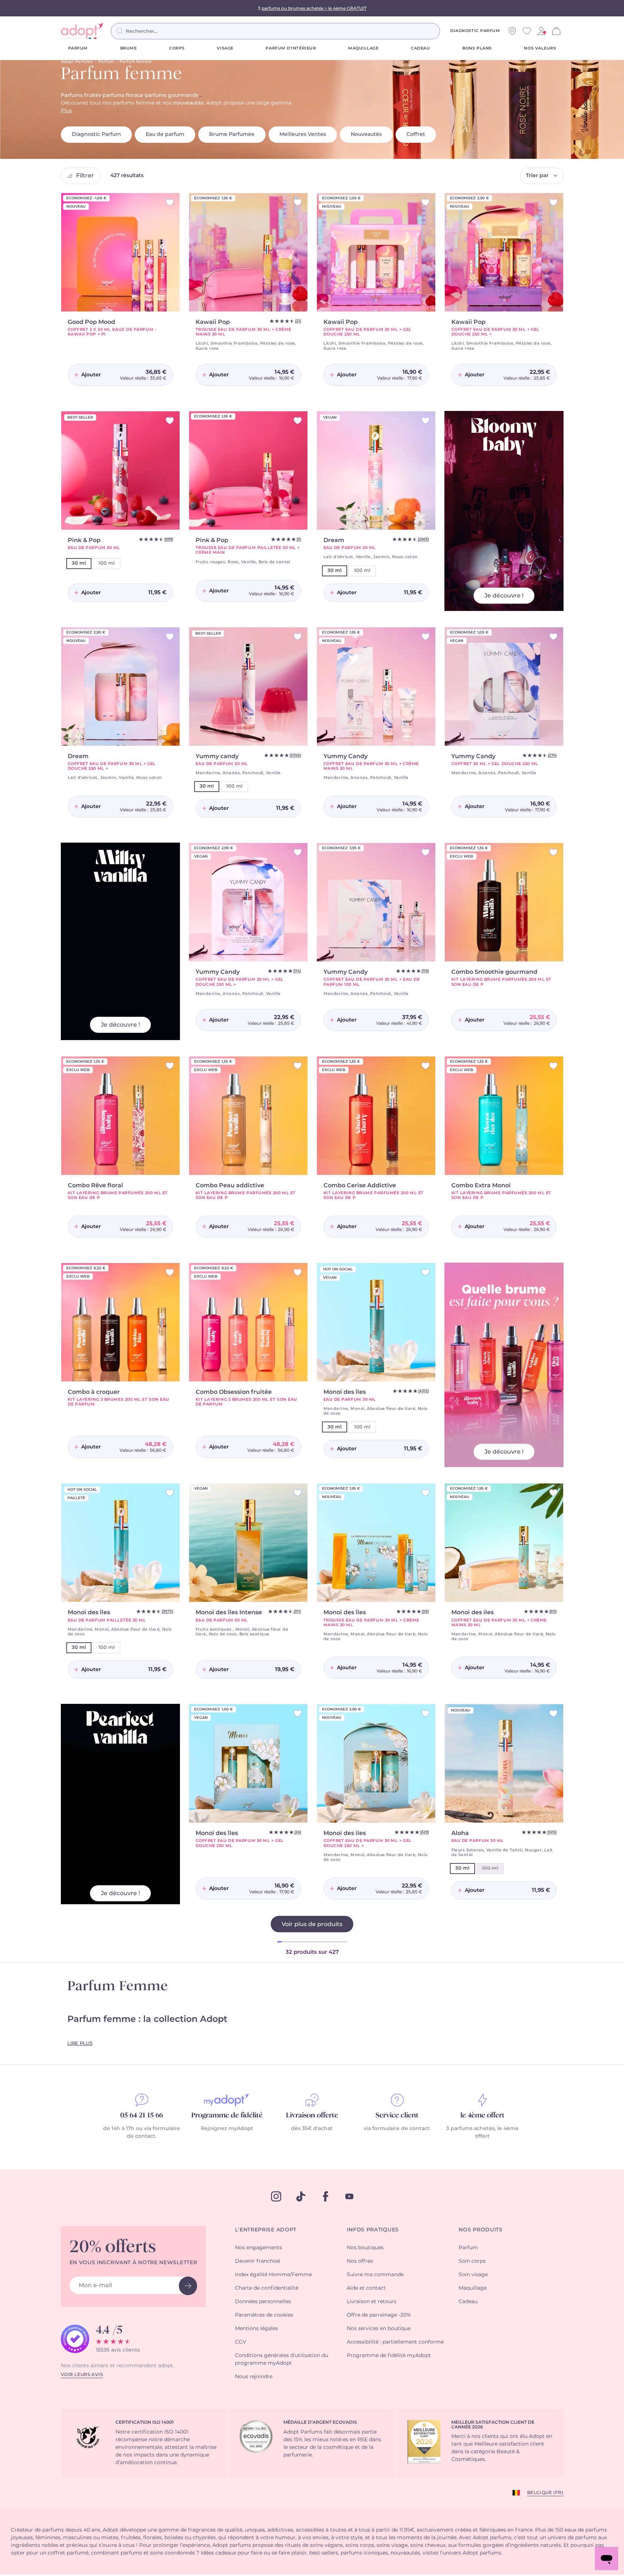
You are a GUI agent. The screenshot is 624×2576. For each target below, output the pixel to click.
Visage (225, 48)
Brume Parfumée (232, 134)
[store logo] (83, 31)
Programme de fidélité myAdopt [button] (389, 2356)
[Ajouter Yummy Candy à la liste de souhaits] (425, 637)
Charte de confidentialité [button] (267, 2288)
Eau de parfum (165, 134)
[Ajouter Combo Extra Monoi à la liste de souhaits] (553, 1066)
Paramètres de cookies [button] (264, 2315)
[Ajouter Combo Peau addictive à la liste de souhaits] (298, 1066)
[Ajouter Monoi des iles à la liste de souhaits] (553, 1493)
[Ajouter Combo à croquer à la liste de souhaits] (170, 1272)
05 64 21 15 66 (142, 2116)
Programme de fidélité (227, 2116)
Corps (177, 48)
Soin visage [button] (473, 2275)
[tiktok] (301, 2196)
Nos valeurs (540, 48)
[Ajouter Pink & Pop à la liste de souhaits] (170, 421)
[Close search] (449, 31)
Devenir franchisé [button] (258, 2261)
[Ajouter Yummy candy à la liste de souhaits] (298, 637)
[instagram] (276, 2196)
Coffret (416, 134)
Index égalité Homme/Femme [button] (273, 2275)
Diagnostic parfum (475, 31)
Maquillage (364, 48)
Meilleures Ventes (303, 134)
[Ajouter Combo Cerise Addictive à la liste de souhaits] (425, 1066)
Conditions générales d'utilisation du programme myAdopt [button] (282, 2359)
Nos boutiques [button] (365, 2248)
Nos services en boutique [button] (379, 2329)
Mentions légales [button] (256, 2329)
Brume (129, 48)
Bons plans (477, 48)
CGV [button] (241, 2342)
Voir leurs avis (82, 2375)
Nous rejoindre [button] (254, 2377)
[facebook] (326, 2196)
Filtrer (85, 176)
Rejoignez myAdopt (227, 2129)
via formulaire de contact (397, 2129)
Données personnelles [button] (263, 2302)
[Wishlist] (527, 31)
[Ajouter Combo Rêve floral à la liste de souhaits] (170, 1066)
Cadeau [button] (468, 2302)
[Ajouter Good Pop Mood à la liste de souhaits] (170, 202)
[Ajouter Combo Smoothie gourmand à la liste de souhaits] (553, 852)
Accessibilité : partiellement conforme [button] (395, 2342)
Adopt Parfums (77, 62)
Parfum (78, 48)
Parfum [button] (468, 2248)
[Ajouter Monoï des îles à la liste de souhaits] (425, 1272)
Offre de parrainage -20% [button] (379, 2315)
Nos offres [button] (360, 2261)
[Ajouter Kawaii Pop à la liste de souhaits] (298, 202)
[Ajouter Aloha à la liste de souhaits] (553, 1714)
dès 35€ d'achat (312, 2129)
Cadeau (420, 48)
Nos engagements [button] (258, 2248)
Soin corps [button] (472, 2261)
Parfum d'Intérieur (291, 48)
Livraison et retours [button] (372, 2302)
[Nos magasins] (512, 31)
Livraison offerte (312, 2116)
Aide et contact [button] (366, 2288)
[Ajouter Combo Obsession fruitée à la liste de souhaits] (298, 1272)
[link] (541, 31)
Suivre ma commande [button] (375, 2275)
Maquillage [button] (473, 2288)
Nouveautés (366, 134)
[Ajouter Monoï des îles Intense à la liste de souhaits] (298, 1493)
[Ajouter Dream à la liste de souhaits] (425, 421)
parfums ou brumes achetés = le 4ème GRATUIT (314, 8)
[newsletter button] (188, 2286)
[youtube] (349, 2196)
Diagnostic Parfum (96, 134)
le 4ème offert (482, 2116)
